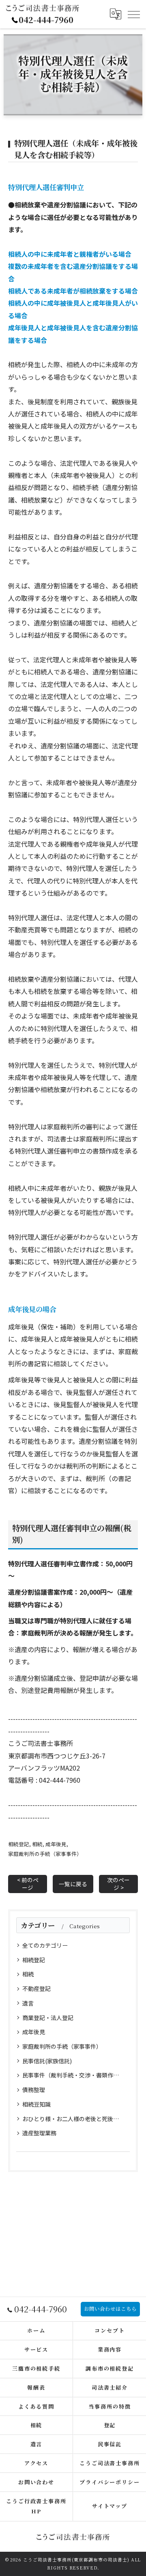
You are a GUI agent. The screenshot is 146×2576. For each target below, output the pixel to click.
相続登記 (19, 1844)
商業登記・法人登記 (48, 2018)
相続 (37, 1844)
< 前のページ (28, 1884)
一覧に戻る (73, 1884)
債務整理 (34, 2090)
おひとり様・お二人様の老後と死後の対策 (73, 2119)
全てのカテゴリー (45, 1945)
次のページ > (118, 1884)
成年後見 (56, 1844)
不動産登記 (36, 1989)
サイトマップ (110, 2506)
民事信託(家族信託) (47, 2061)
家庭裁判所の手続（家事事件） (45, 1854)
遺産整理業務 (39, 2133)
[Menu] (133, 14)
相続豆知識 (36, 2104)
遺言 (28, 2003)
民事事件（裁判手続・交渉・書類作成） (73, 2075)
